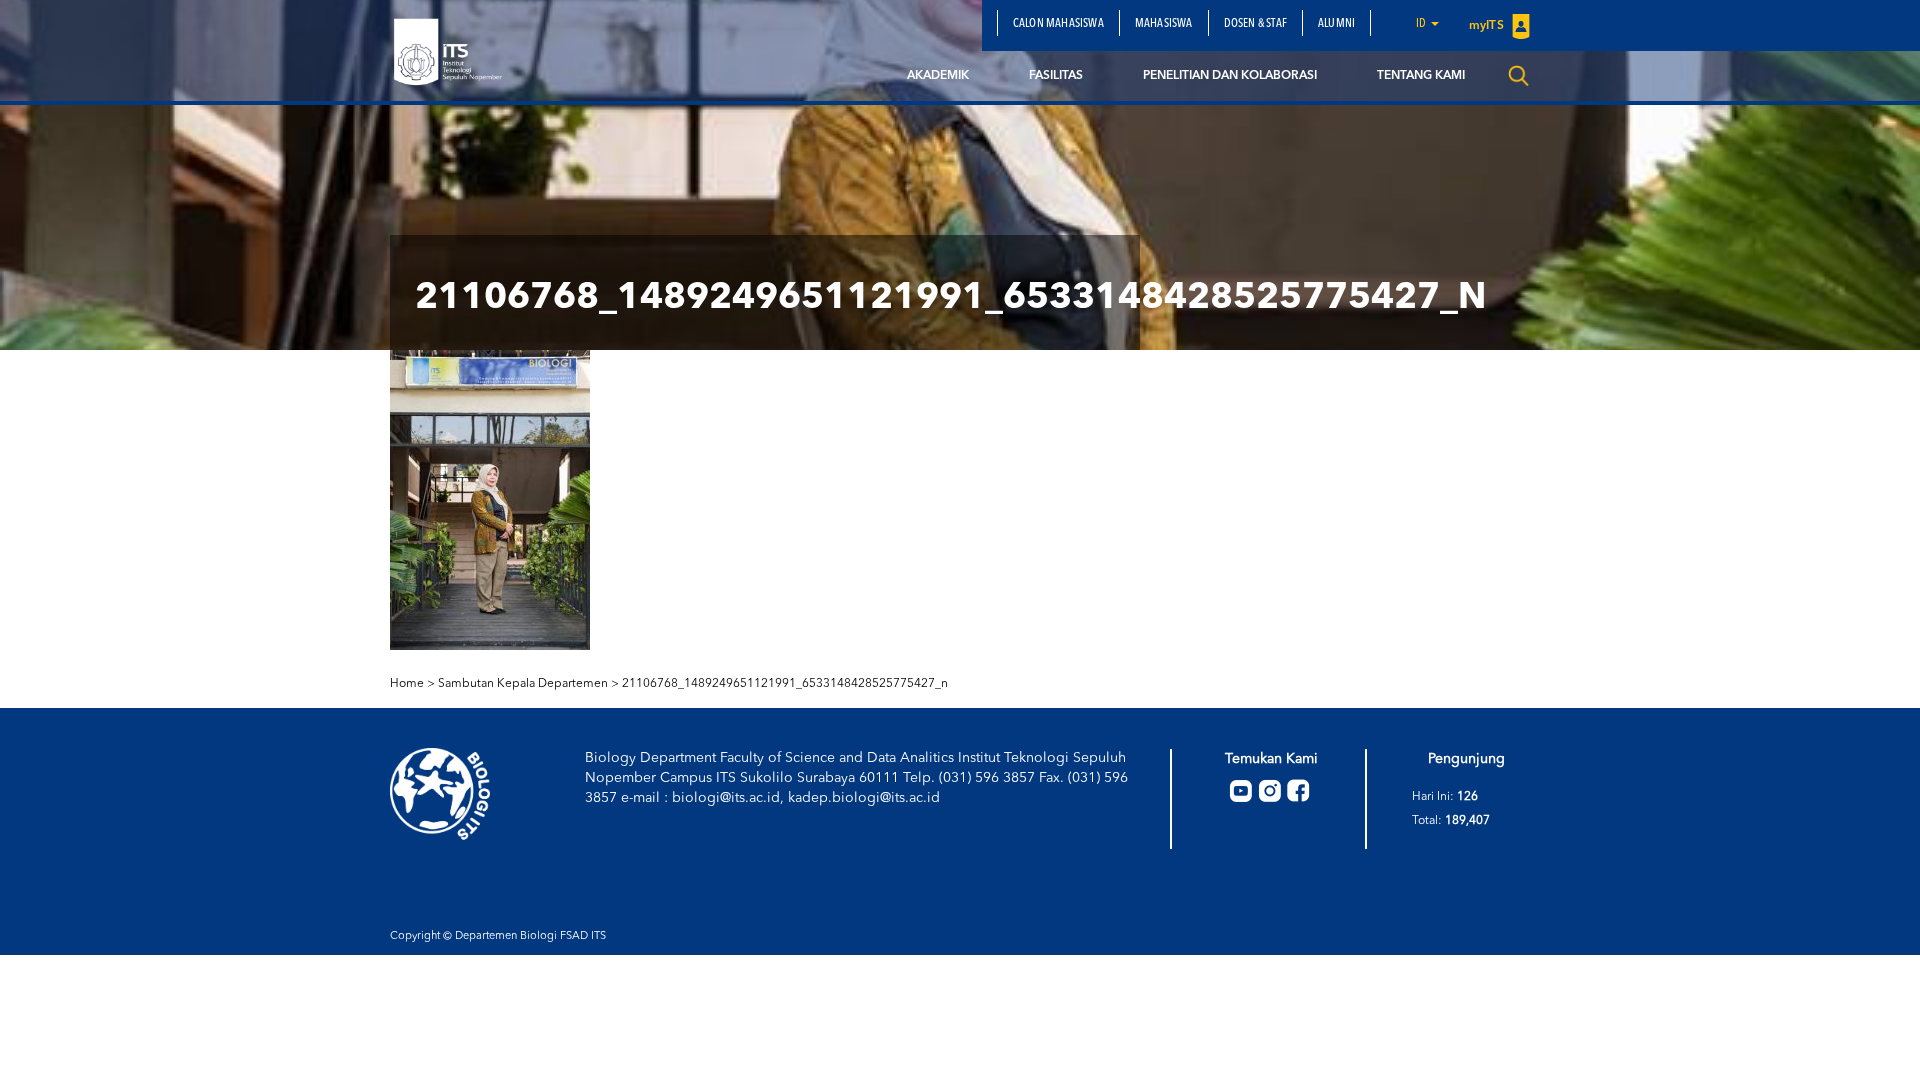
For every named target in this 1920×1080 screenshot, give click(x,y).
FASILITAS (1056, 76)
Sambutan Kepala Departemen (523, 684)
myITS (1488, 26)
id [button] (1422, 24)
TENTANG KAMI (1421, 76)
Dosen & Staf (1255, 24)
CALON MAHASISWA (1058, 24)
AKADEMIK (938, 76)
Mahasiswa (1164, 24)
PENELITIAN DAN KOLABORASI (1230, 76)
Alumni (1336, 24)
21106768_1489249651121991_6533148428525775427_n (785, 684)
